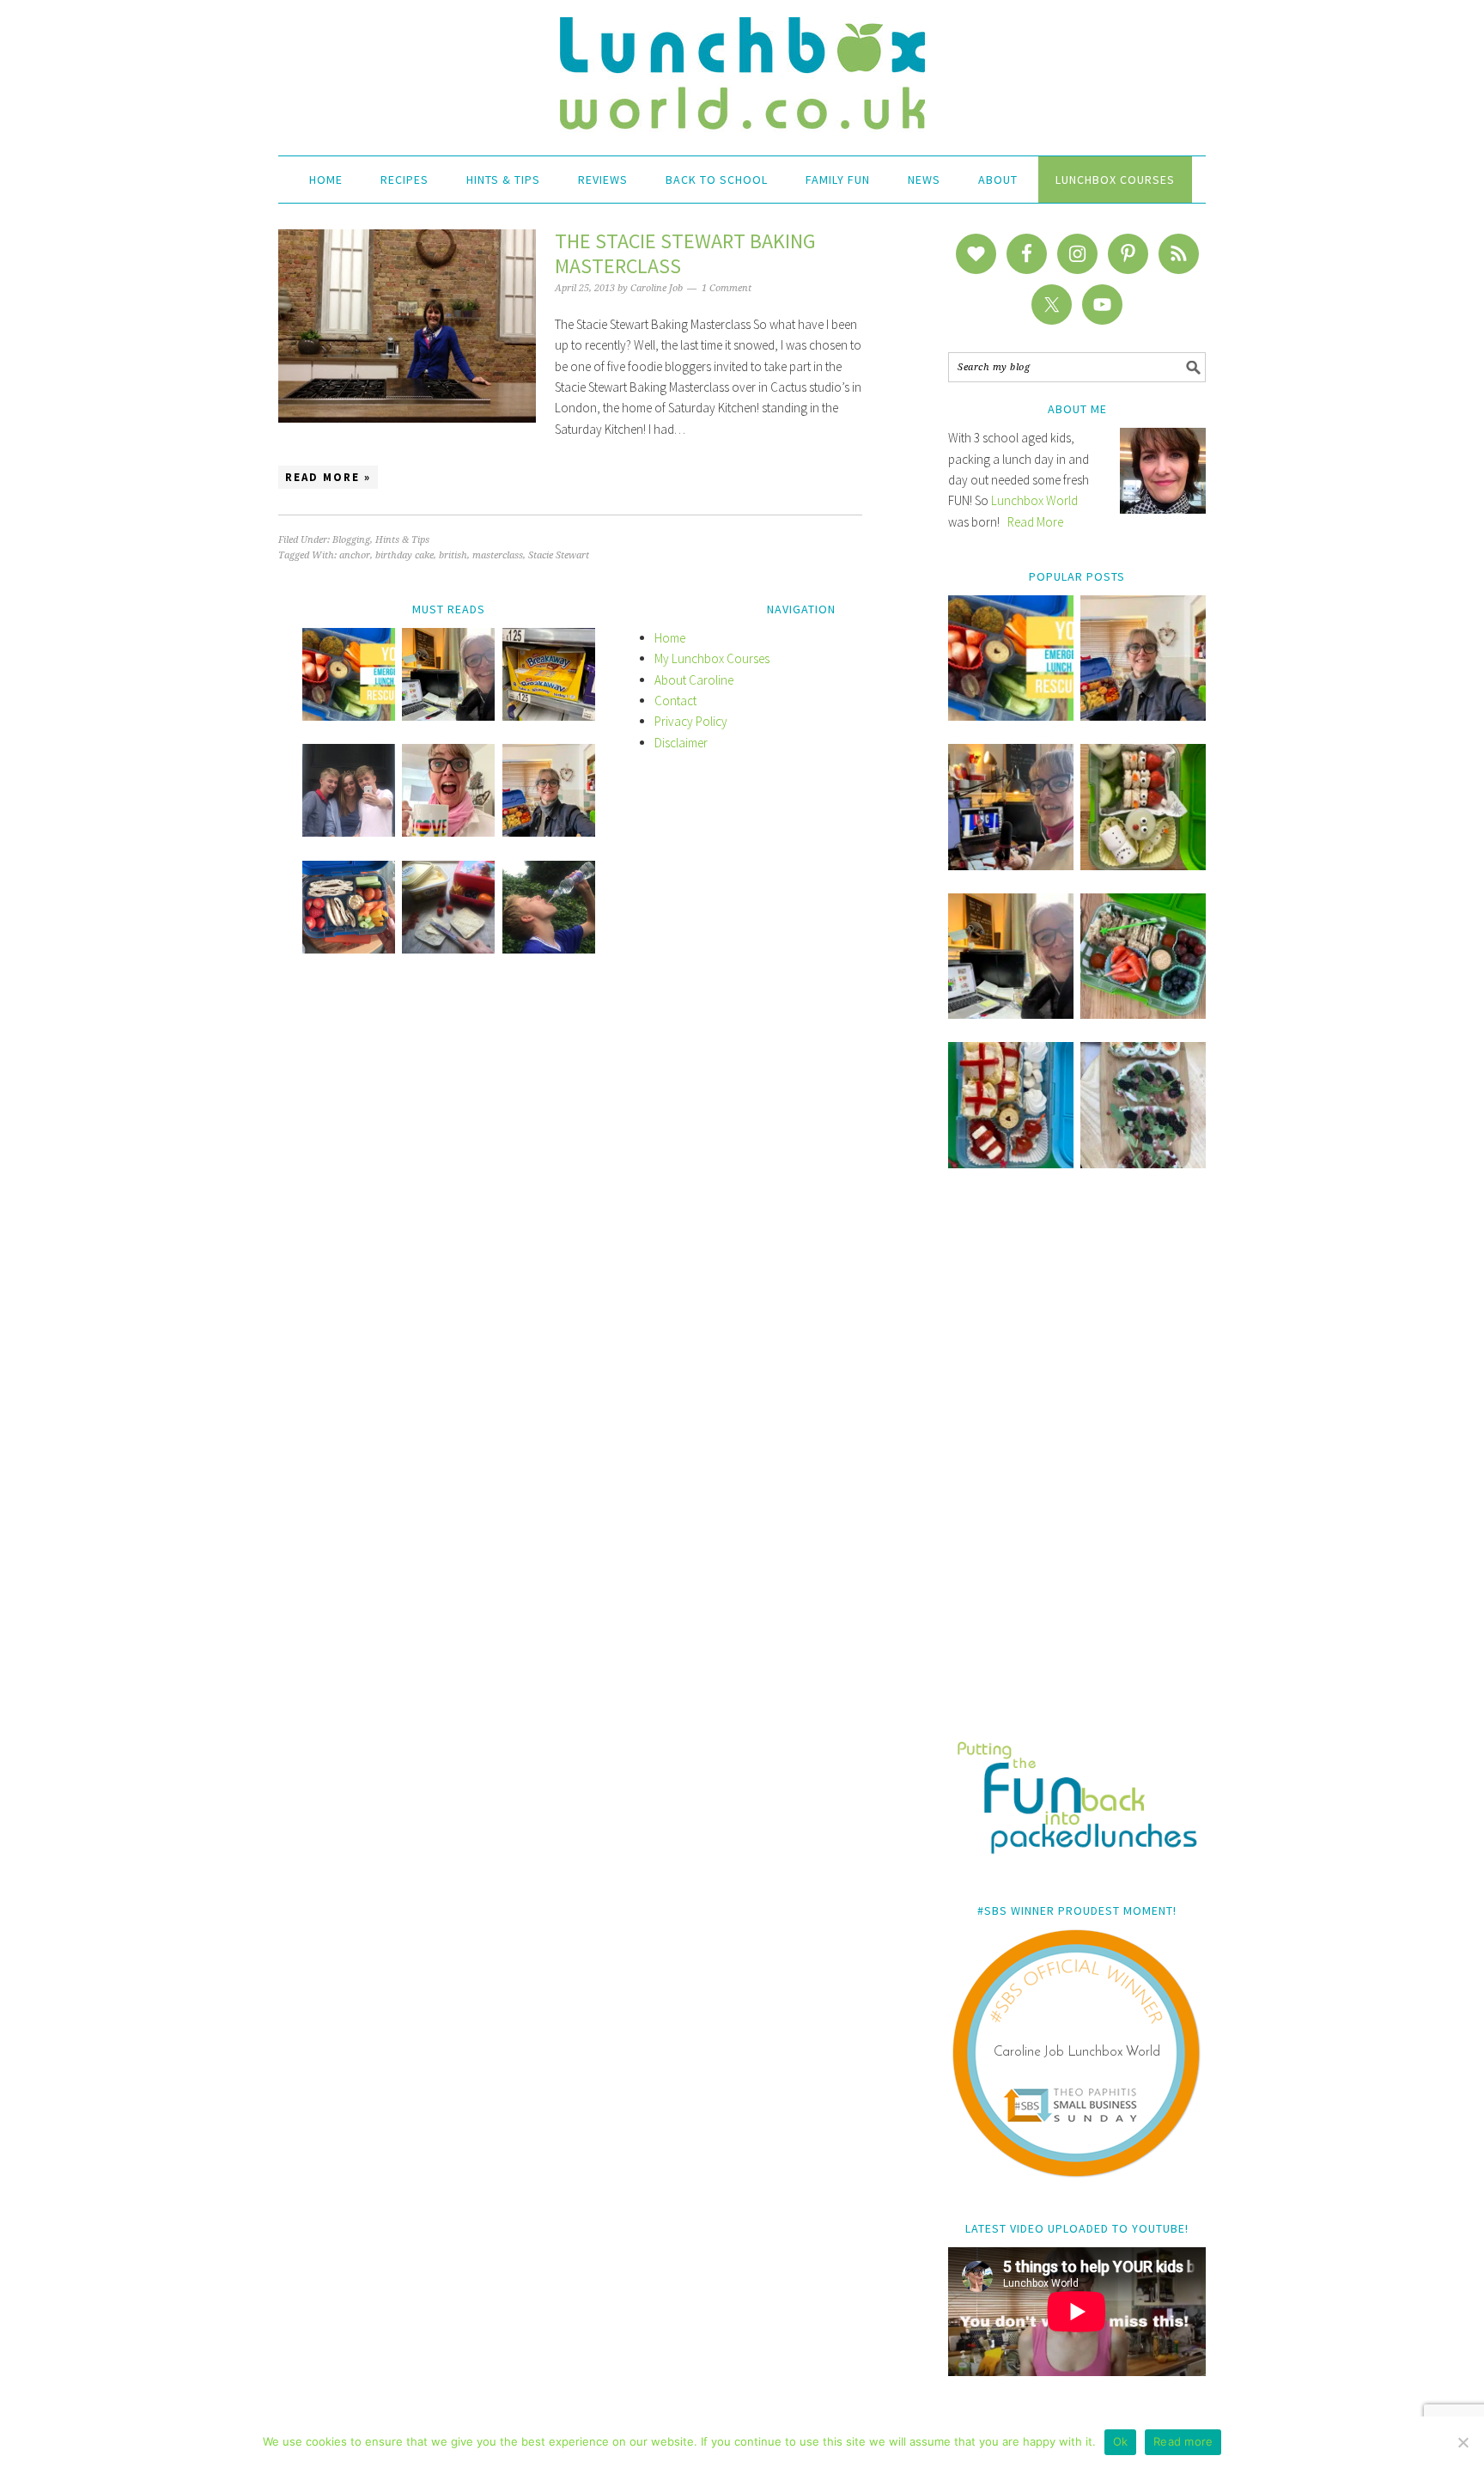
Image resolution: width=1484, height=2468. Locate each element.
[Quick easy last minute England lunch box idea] (1011, 1164)
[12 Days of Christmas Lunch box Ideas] (1143, 865)
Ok (1121, 2441)
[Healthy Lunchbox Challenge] (448, 949)
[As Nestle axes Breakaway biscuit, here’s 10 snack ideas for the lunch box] (549, 716)
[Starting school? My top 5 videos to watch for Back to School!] (1143, 1014)
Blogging (351, 540)
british (453, 555)
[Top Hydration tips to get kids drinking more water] (549, 949)
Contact (675, 701)
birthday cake (404, 555)
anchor (355, 555)
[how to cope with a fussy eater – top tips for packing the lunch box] (448, 832)
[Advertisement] (1077, 1466)
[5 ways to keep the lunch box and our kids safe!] (549, 832)
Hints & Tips (402, 540)
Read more (1183, 2441)
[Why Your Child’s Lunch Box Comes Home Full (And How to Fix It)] (1143, 716)
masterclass (498, 555)
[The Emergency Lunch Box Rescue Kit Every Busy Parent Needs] (1011, 716)
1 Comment (727, 288)
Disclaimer (681, 743)
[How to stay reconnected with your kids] (349, 832)
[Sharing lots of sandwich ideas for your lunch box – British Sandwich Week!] (1143, 1164)
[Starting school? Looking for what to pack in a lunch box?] (349, 949)
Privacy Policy (691, 721)
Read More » (328, 477)
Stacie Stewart (559, 555)
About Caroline (694, 680)
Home (670, 638)
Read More (1035, 522)
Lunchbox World (1034, 500)
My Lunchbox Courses (712, 658)
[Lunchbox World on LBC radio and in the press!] (1011, 865)
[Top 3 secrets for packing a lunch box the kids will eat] (1011, 1014)
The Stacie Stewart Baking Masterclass (685, 253)
